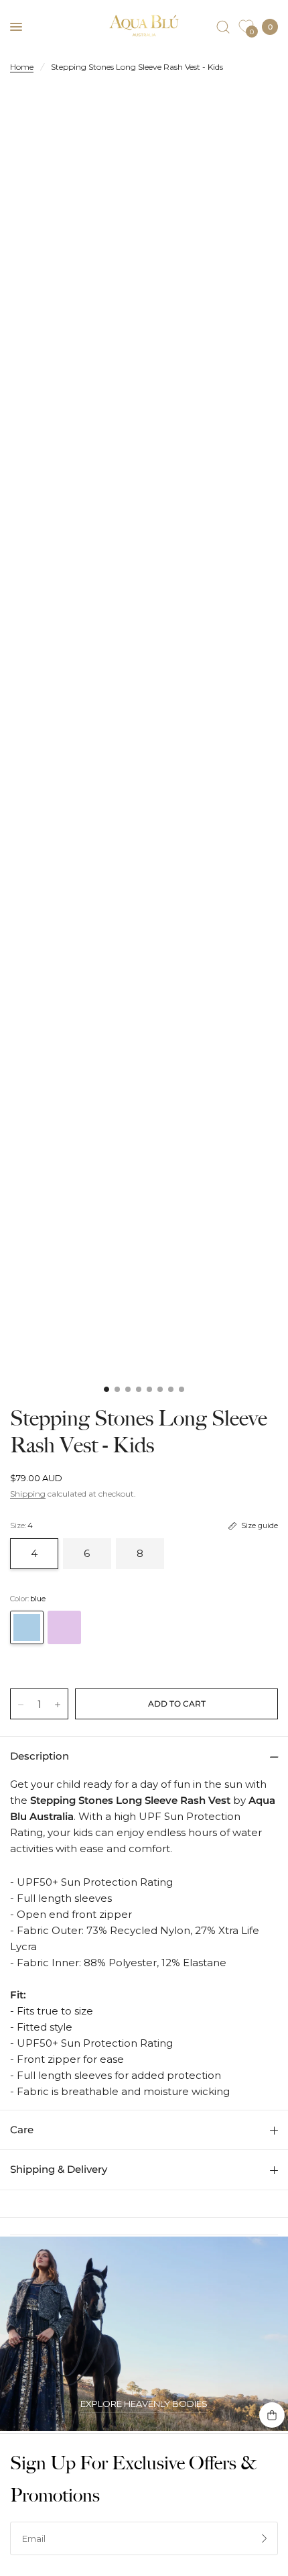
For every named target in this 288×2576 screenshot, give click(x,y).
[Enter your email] (265, 2538)
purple (64, 1627)
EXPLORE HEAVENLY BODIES (144, 2404)
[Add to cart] (176, 1704)
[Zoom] (144, 291)
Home (22, 67)
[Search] (223, 27)
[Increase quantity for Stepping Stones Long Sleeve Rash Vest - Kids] (58, 1705)
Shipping (28, 1494)
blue (27, 1627)
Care (22, 2130)
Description (40, 1756)
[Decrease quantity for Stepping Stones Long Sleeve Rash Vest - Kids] (21, 1705)
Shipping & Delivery (59, 2169)
